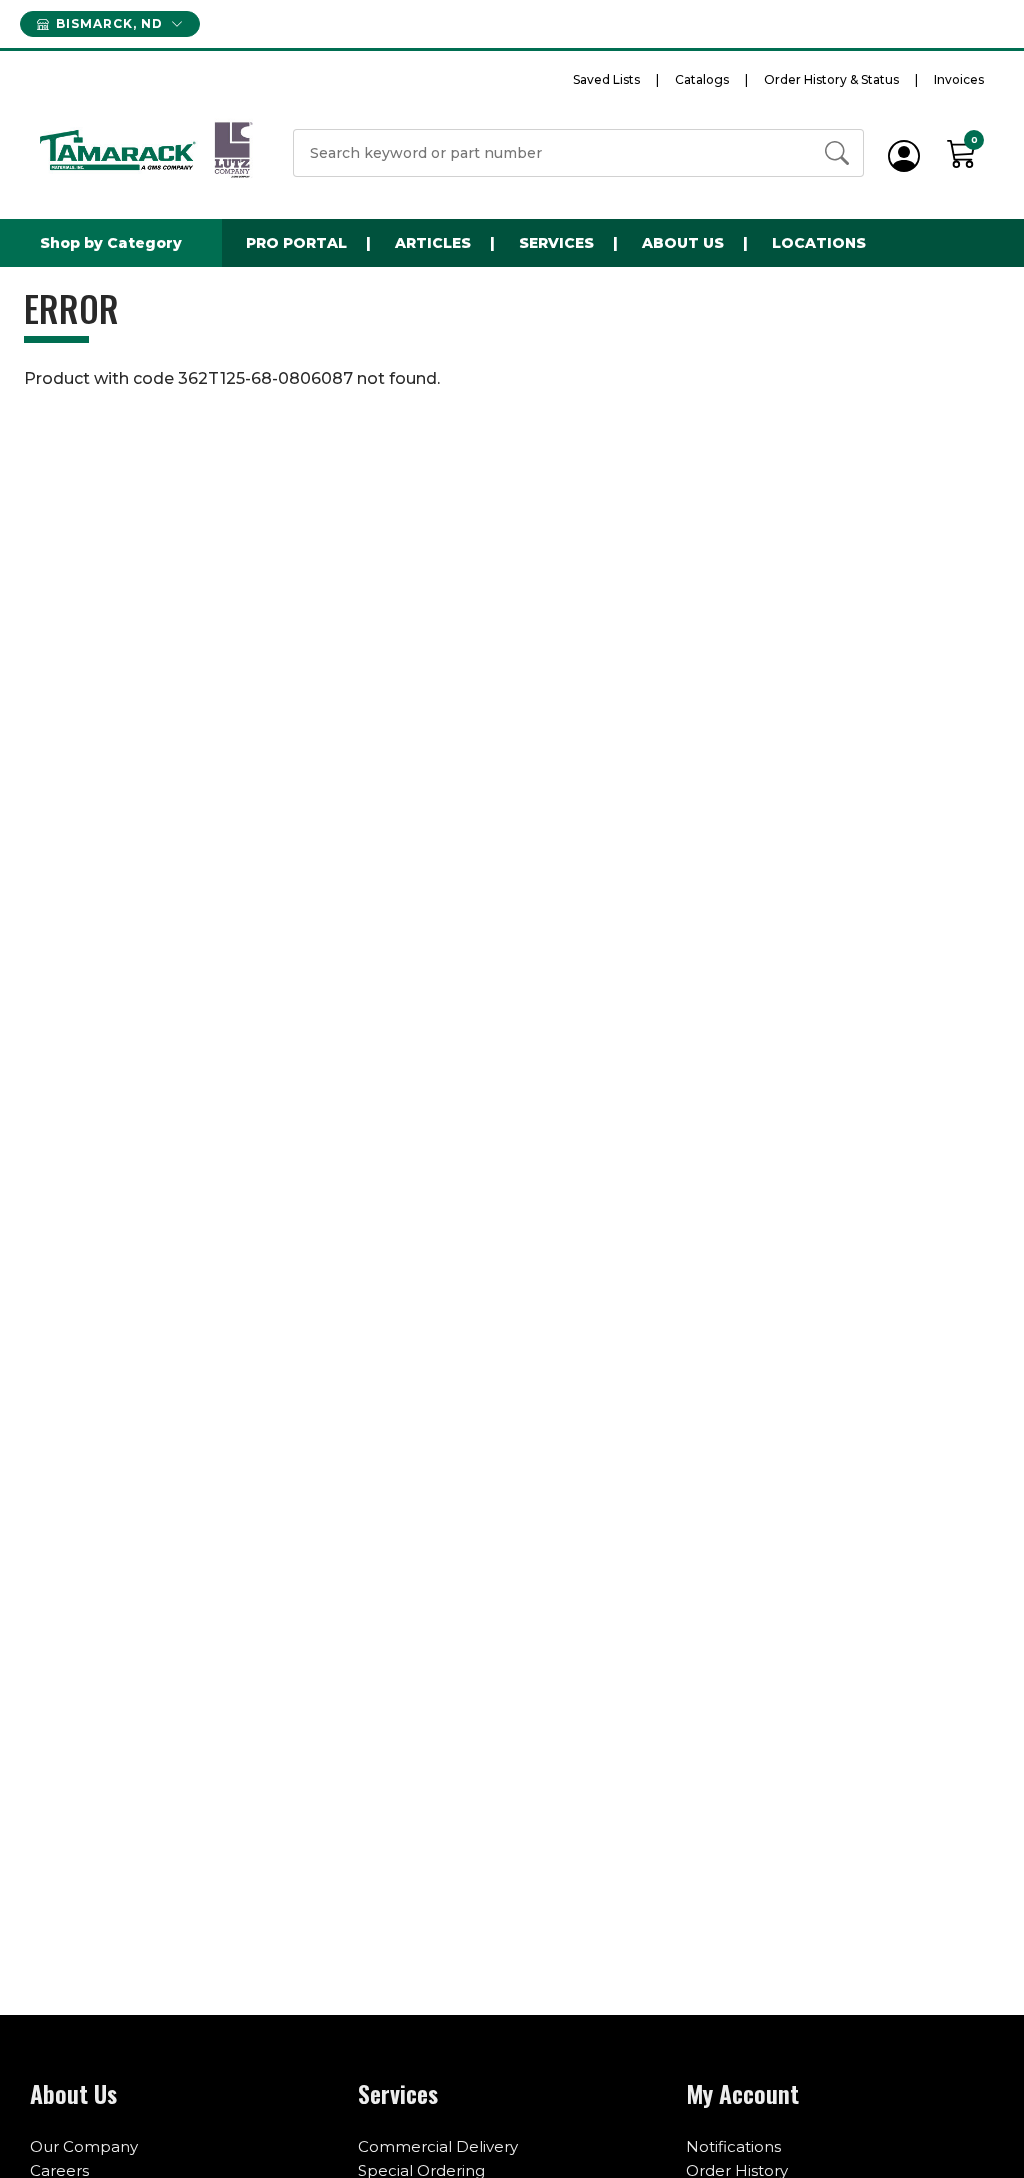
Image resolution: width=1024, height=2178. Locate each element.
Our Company (84, 2146)
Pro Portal (296, 243)
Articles (433, 243)
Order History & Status (831, 79)
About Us (683, 243)
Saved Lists (606, 79)
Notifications (733, 2146)
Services (556, 243)
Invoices (959, 79)
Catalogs (702, 79)
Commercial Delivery (438, 2146)
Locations (819, 243)
